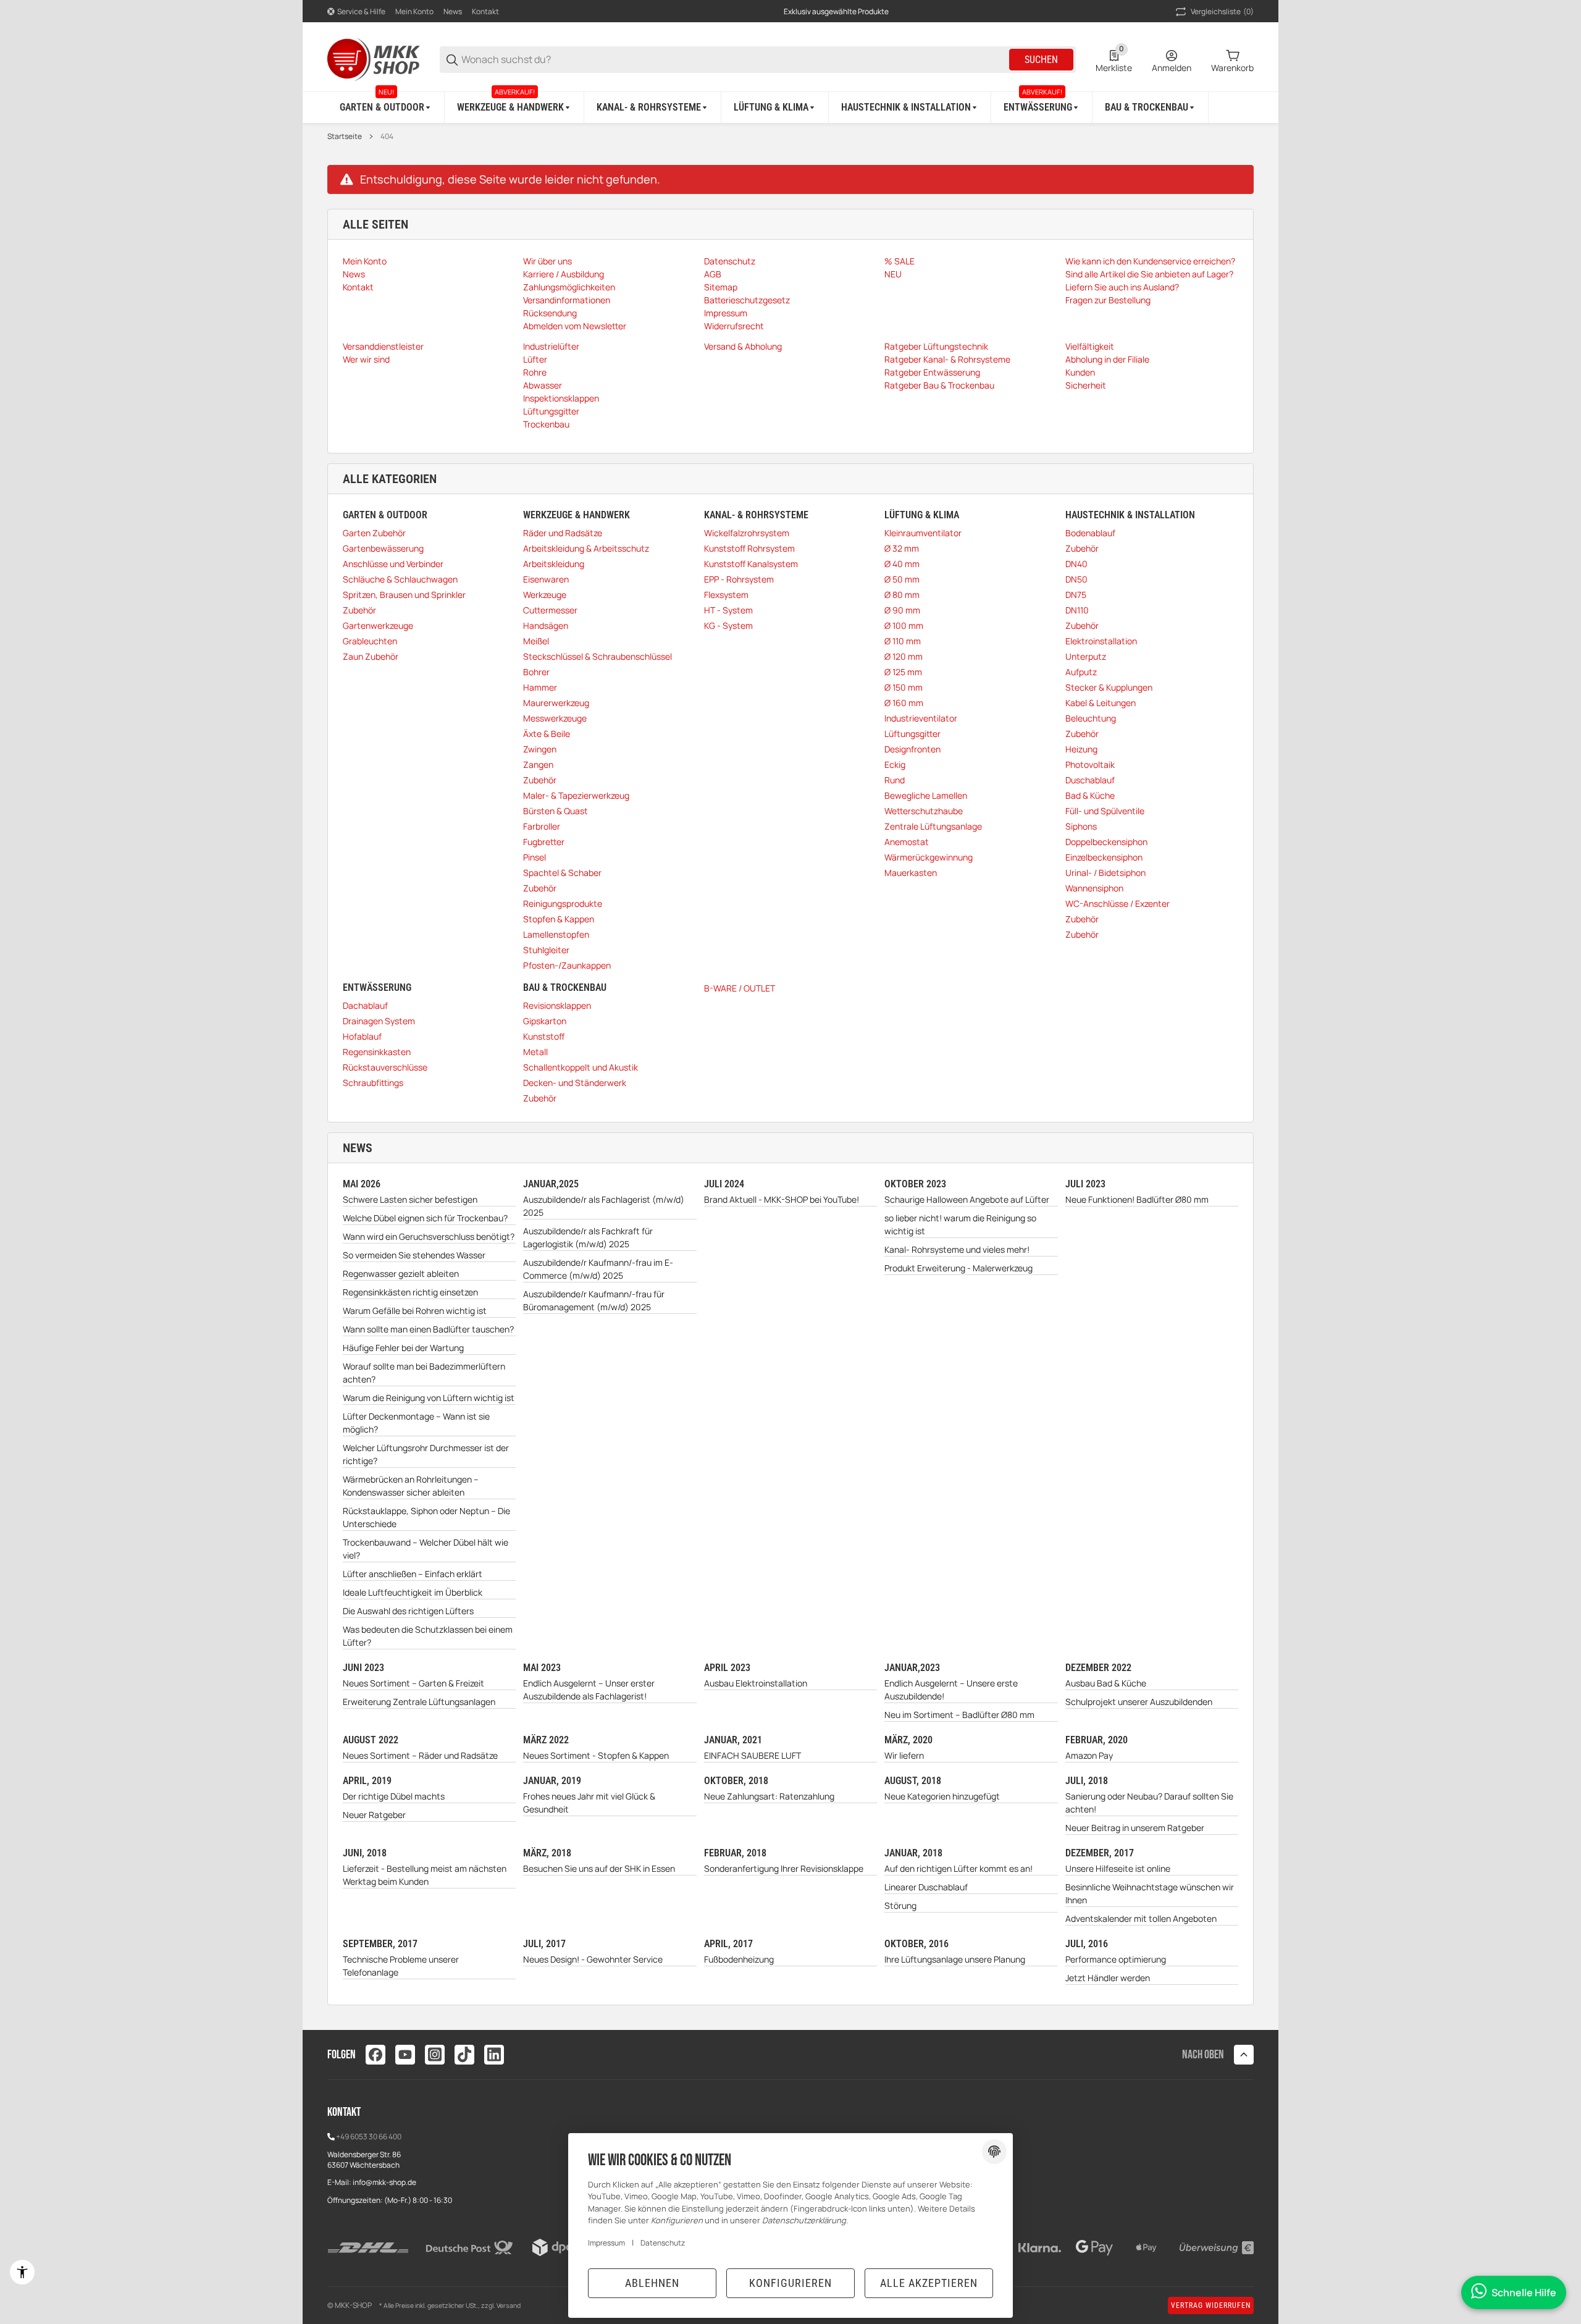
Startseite (345, 137)
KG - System (728, 625)
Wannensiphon (1094, 888)
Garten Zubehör (374, 533)
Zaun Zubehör (371, 656)
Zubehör (359, 610)
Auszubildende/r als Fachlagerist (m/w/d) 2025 (604, 1206)
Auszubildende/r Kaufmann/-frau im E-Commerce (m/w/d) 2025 (598, 1269)
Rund (895, 780)
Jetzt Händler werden (1108, 1978)
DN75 (1076, 595)
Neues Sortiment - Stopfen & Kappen (596, 1755)
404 (387, 137)
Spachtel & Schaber (562, 873)
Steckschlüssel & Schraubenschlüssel (598, 656)
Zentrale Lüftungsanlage (933, 826)
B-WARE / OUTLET (740, 988)
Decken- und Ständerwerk (575, 1083)
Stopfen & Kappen (559, 919)
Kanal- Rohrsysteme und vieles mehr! (957, 1249)
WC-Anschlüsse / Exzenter (1118, 903)
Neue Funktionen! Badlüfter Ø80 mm (1137, 1199)
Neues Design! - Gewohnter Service (593, 1959)
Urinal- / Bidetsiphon (1105, 873)
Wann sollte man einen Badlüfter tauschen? (428, 1329)
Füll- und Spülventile (1105, 811)
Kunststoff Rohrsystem (749, 548)
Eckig (895, 764)
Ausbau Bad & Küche (1106, 1683)
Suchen (1041, 60)
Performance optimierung (1116, 1959)
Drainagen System (379, 1021)
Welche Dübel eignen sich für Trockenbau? (425, 1218)
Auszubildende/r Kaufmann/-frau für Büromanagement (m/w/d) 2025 (594, 1300)
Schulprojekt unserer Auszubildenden (1139, 1702)
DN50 (1076, 579)
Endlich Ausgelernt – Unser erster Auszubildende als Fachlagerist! (589, 1690)
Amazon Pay (1089, 1755)
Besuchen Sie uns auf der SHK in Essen (599, 1868)
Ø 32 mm (902, 548)
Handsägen (546, 625)
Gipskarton (545, 1021)
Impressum (606, 2243)
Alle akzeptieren (929, 2283)
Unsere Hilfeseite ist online (1118, 1868)
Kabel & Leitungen (1101, 703)
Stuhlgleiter (546, 950)
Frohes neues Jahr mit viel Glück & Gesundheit (589, 1803)
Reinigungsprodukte (563, 903)
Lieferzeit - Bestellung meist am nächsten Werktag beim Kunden (425, 1875)
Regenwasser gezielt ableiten (401, 1274)
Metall (535, 1052)
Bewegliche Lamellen (926, 795)
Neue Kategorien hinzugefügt (942, 1796)
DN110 (1077, 610)
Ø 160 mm (904, 703)
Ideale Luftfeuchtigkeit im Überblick (413, 1592)
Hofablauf (362, 1036)
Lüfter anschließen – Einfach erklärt (413, 1574)
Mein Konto (414, 11)
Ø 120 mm (904, 656)
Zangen (538, 764)
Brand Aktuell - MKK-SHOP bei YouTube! (782, 1199)
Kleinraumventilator (923, 533)
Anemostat (907, 842)
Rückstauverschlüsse (385, 1067)
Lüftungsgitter (912, 734)
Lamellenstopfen (556, 934)
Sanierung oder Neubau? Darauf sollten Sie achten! (1149, 1803)
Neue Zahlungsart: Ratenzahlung (769, 1796)
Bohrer (536, 672)
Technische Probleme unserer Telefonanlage (401, 1966)
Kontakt (485, 11)
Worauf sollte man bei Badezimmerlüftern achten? (424, 1373)
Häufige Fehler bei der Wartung (403, 1348)
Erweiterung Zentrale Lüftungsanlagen (419, 1702)
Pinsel (535, 857)
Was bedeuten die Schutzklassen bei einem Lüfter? (428, 1636)
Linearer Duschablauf (926, 1887)
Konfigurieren (790, 2283)
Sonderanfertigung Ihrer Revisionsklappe (784, 1868)
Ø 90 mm (902, 610)
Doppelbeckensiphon (1106, 842)
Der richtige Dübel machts (394, 1796)
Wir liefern (904, 1755)
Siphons (1081, 826)
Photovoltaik (1090, 764)
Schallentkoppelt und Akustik (581, 1067)
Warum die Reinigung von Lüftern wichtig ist (429, 1398)
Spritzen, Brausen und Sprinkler (404, 595)
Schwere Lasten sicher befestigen (410, 1199)
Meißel (536, 641)
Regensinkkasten (377, 1052)
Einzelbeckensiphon (1104, 857)
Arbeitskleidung (554, 564)
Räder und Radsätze (563, 533)
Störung (900, 1905)
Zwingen (540, 749)
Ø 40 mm (902, 564)
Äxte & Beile (547, 734)
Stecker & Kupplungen (1109, 687)
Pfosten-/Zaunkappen (567, 965)
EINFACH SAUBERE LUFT (753, 1755)
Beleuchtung (1091, 718)
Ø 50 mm (902, 579)
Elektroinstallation (1101, 641)
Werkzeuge (545, 595)
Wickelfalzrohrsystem (747, 533)
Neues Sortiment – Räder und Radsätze (420, 1755)
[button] (1244, 2055)
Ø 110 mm (903, 641)
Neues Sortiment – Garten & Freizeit (413, 1683)
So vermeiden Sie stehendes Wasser (414, 1255)
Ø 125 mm (903, 672)
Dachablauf (365, 1005)
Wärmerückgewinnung (929, 857)
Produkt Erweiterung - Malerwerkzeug (958, 1268)
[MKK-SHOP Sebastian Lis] (374, 58)
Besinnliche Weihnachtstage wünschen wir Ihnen (1150, 1893)
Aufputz (1081, 672)
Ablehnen (652, 2283)
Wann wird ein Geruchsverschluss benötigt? (429, 1236)
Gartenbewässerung (383, 548)
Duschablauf (1090, 780)
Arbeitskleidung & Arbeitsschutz (586, 548)
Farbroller (542, 826)
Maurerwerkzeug (556, 703)
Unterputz (1086, 656)
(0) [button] (1222, 11)
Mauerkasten (911, 873)
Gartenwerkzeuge (378, 625)
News (453, 11)
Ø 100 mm (904, 625)
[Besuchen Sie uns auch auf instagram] (435, 2055)
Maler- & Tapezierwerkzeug (576, 795)
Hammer (540, 687)
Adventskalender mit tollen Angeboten (1141, 1918)
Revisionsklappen (557, 1005)
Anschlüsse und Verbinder (393, 564)
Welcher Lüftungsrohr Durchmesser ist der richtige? (426, 1454)
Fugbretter (544, 842)
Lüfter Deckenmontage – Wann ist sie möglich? (416, 1423)
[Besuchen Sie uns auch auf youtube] (405, 2055)
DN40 (1076, 564)
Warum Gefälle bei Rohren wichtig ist (415, 1311)
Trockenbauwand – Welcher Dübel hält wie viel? (426, 1549)
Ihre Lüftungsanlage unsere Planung (955, 1959)
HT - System (728, 610)
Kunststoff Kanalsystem (751, 564)
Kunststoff (544, 1036)
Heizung (1081, 749)
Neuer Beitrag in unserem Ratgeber (1135, 1828)
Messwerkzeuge (555, 718)
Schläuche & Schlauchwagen (400, 579)
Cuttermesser (550, 610)
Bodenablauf (1090, 533)
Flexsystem (726, 595)
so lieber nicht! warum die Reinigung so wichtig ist (960, 1224)
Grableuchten (370, 641)
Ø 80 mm (902, 595)
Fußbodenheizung (739, 1959)
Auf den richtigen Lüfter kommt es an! (958, 1868)
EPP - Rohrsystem (739, 579)
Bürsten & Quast (556, 811)
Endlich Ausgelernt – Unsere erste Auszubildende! (951, 1690)
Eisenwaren (546, 579)
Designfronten (912, 749)
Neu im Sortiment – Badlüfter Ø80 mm (959, 1715)
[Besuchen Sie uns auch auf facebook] (375, 2055)
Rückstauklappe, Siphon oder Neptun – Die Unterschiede (426, 1517)
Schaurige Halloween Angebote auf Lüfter (967, 1199)
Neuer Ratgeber (374, 1815)
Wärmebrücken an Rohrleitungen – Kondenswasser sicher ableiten (411, 1486)
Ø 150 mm (904, 687)
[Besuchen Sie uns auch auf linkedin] (494, 2055)
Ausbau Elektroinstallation (756, 1683)
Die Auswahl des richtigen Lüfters (408, 1611)
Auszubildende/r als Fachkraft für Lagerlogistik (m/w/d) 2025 (588, 1237)
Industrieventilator (921, 718)
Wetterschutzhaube (924, 811)
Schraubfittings (373, 1083)
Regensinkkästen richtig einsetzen (410, 1292)
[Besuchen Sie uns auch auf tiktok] (464, 2055)
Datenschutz (663, 2243)
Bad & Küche (1090, 795)
